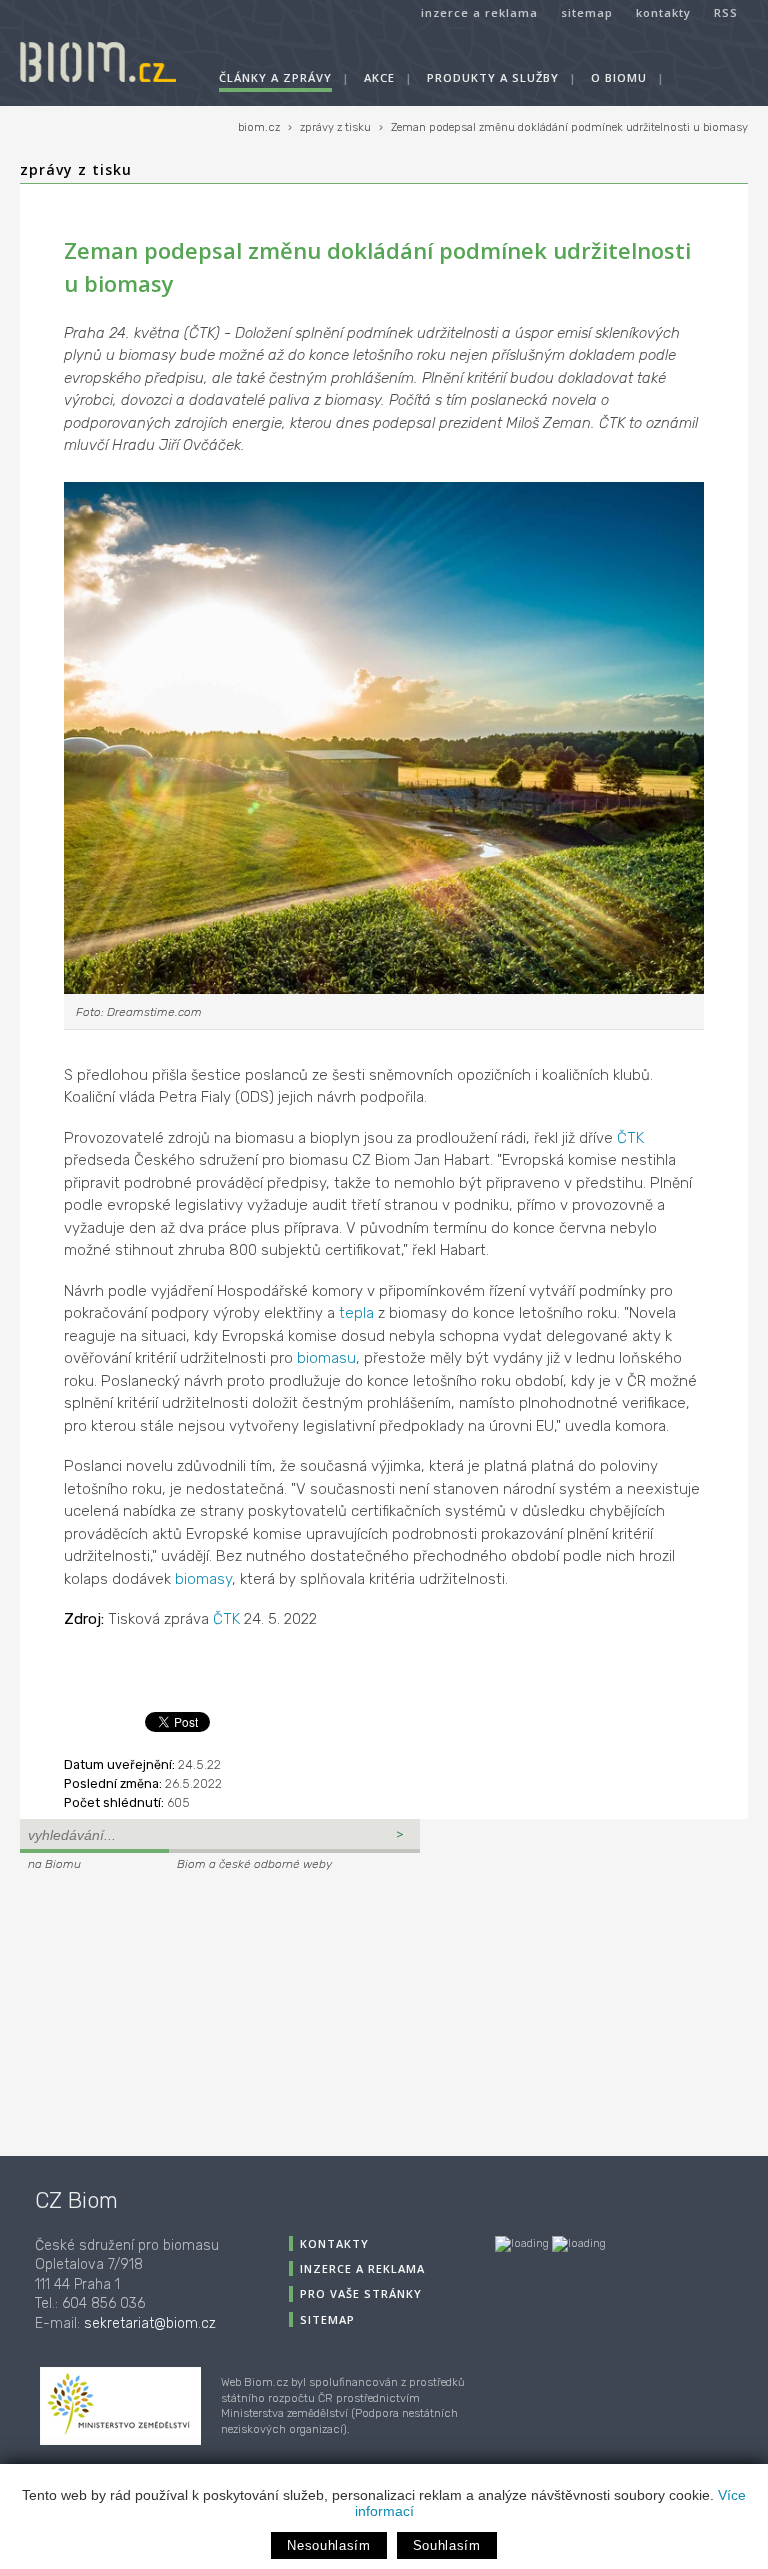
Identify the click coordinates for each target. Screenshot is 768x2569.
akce (379, 77)
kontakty (663, 12)
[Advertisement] (145, 2011)
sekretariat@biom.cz (150, 2323)
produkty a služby (493, 77)
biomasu (326, 1358)
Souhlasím (447, 2545)
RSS (726, 12)
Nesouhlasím (328, 2545)
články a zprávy (275, 77)
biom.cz (259, 127)
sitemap (587, 12)
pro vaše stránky (361, 2293)
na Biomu (54, 1864)
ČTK (630, 1138)
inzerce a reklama (479, 12)
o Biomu (619, 77)
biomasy (203, 1579)
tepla (356, 1313)
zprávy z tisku (335, 127)
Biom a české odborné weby (254, 1864)
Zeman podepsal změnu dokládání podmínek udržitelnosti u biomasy (569, 127)
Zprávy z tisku (76, 169)
